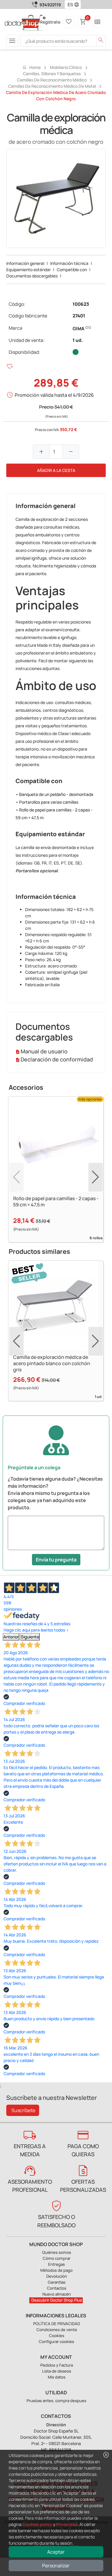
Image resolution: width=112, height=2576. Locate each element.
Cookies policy (37, 2524)
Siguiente (30, 1637)
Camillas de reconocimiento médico (52, 80)
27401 (79, 316)
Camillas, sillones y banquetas (52, 74)
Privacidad (67, 2524)
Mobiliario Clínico (66, 67)
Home (31, 67)
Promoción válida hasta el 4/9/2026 (54, 395)
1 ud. (78, 340)
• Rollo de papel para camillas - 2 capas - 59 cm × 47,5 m (54, 814)
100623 (81, 304)
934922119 (50, 5)
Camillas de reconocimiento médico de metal (52, 86)
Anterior (11, 1637)
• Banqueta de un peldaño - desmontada (54, 794)
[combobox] (69, 4)
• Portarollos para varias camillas (47, 802)
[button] (78, 4)
